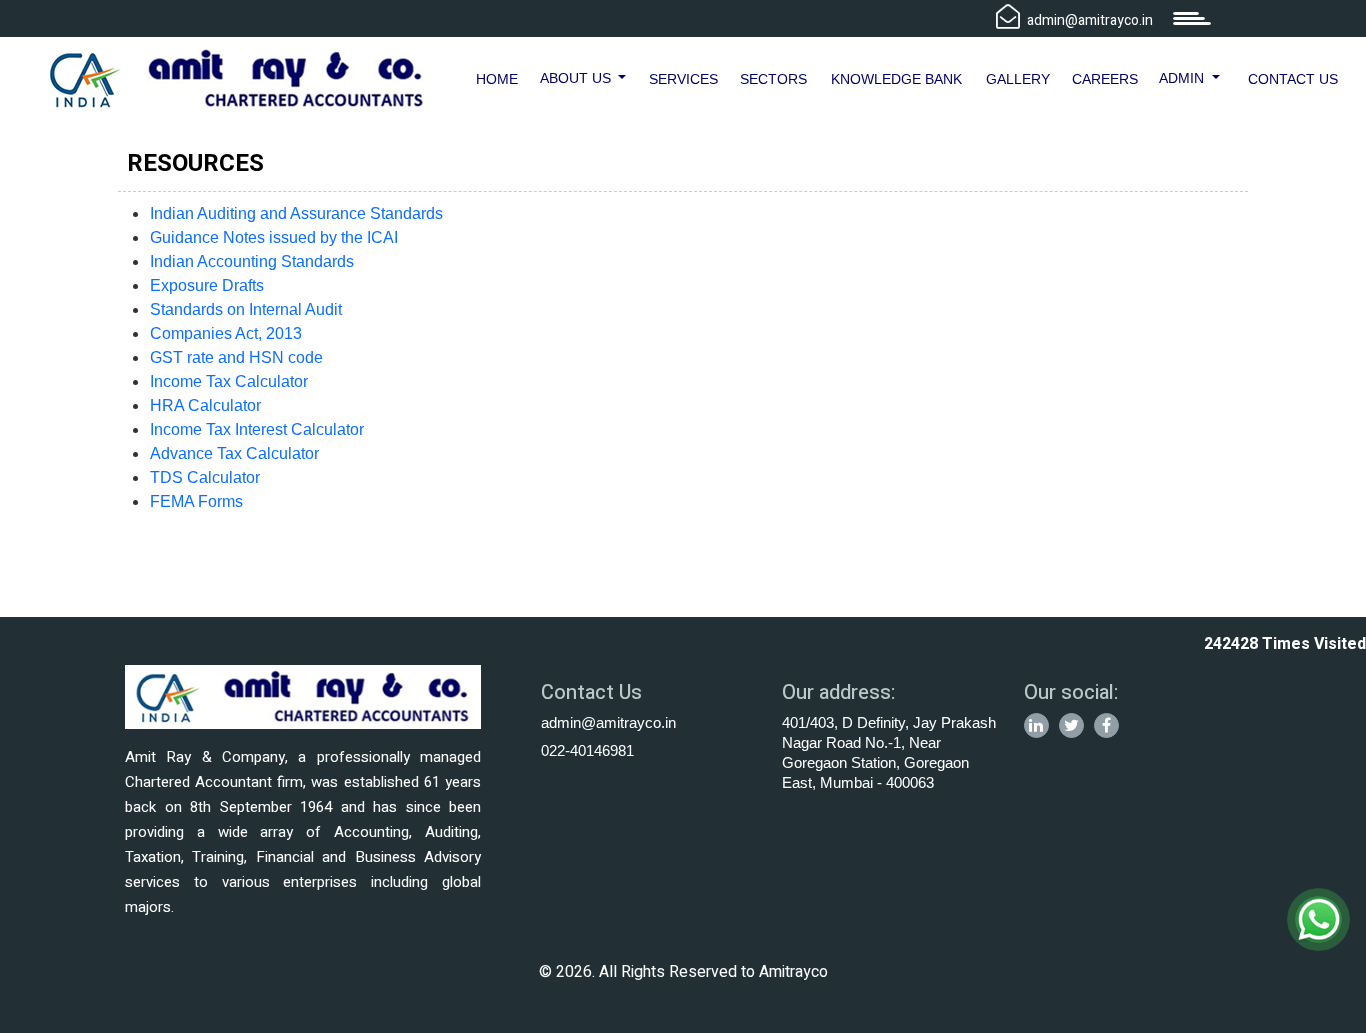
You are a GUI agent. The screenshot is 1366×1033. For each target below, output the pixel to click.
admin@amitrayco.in (608, 722)
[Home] (237, 77)
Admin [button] (1183, 78)
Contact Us (1293, 79)
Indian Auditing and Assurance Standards (296, 213)
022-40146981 (587, 750)
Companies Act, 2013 (226, 333)
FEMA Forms (196, 501)
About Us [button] (577, 78)
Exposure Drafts (207, 285)
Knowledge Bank (896, 79)
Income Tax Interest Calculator (257, 429)
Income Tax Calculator (229, 381)
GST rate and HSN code (236, 357)
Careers (1105, 79)
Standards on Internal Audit (246, 309)
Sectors (773, 79)
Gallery (1018, 79)
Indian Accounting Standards (252, 261)
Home (497, 79)
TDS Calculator (205, 477)
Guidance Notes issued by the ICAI (274, 237)
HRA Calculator (205, 405)
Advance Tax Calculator (234, 453)
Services (683, 79)
